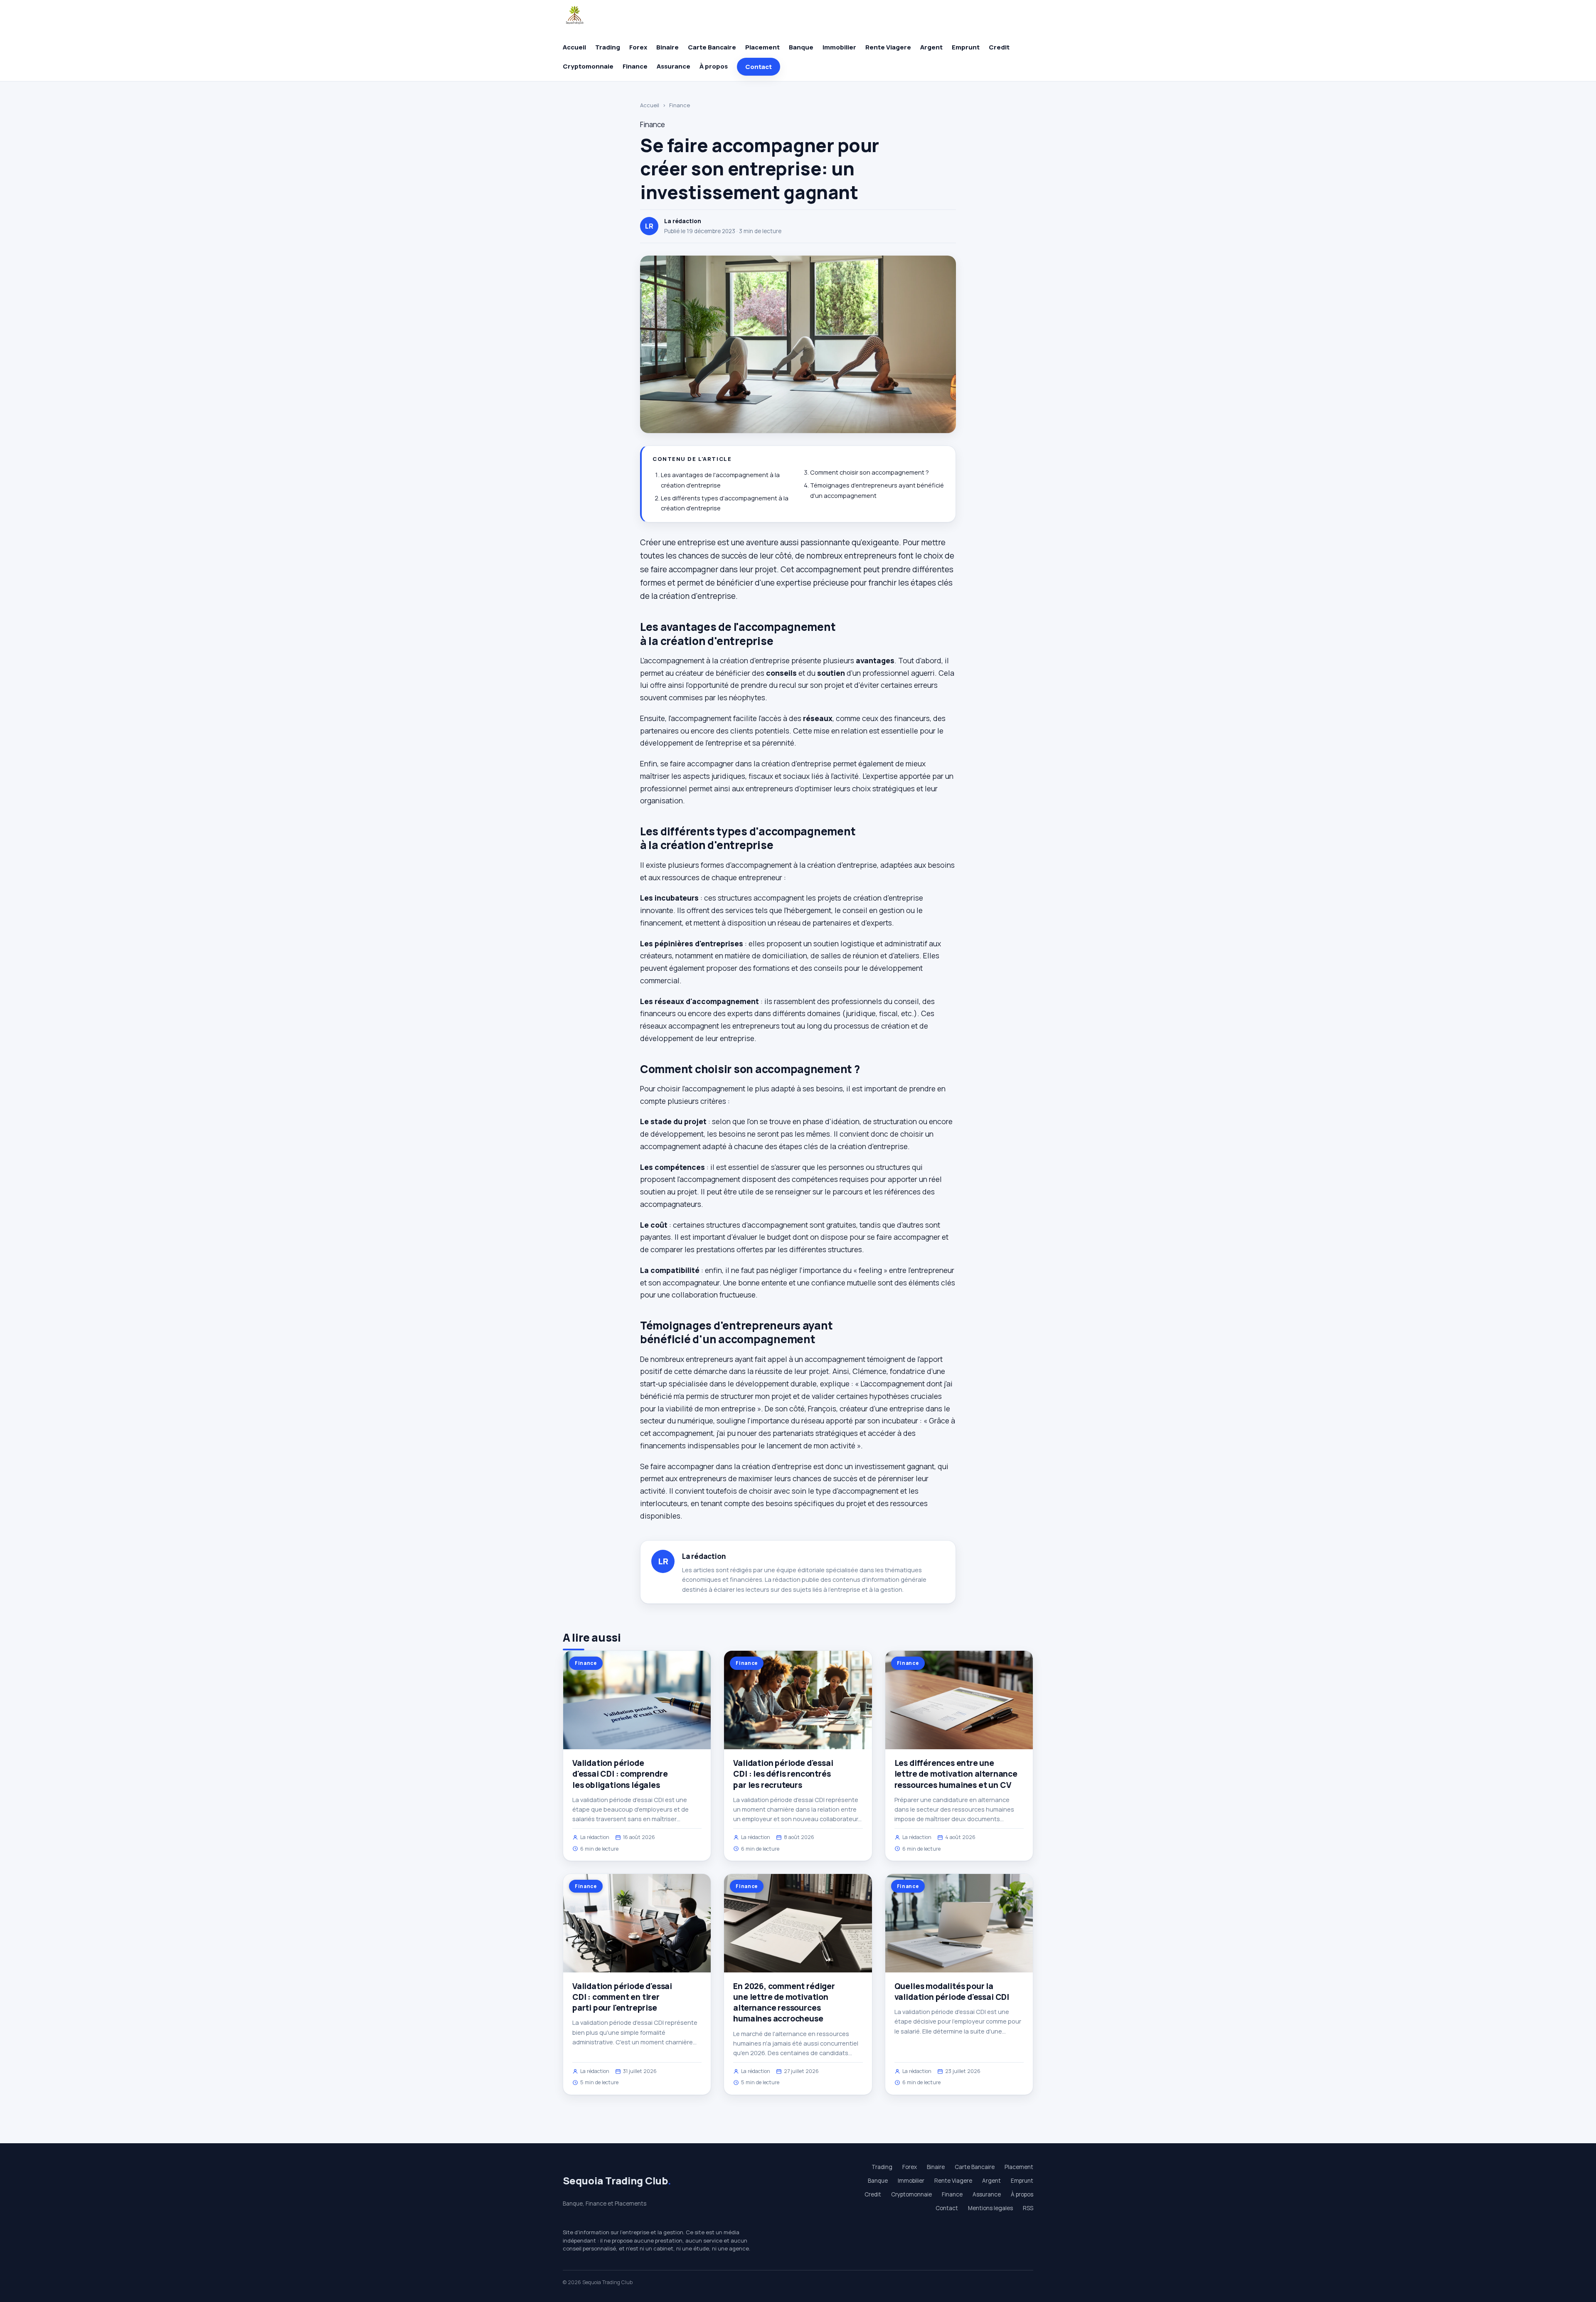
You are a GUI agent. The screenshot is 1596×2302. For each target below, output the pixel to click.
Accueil (574, 47)
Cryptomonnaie (588, 66)
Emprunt (966, 47)
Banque (801, 47)
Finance (635, 66)
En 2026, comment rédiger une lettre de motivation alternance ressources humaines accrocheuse (784, 2003)
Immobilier (839, 47)
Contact (759, 67)
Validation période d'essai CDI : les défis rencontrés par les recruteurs (783, 1774)
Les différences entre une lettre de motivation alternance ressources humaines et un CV (956, 1774)
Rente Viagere (888, 47)
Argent (931, 47)
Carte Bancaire (712, 47)
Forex (638, 47)
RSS (1028, 2208)
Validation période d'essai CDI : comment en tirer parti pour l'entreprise (622, 1997)
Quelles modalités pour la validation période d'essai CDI (952, 1992)
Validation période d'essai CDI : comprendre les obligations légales (620, 1774)
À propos (714, 66)
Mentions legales (990, 2208)
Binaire (667, 47)
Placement (762, 47)
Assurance (674, 66)
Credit (999, 47)
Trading (608, 47)
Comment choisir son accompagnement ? (869, 472)
